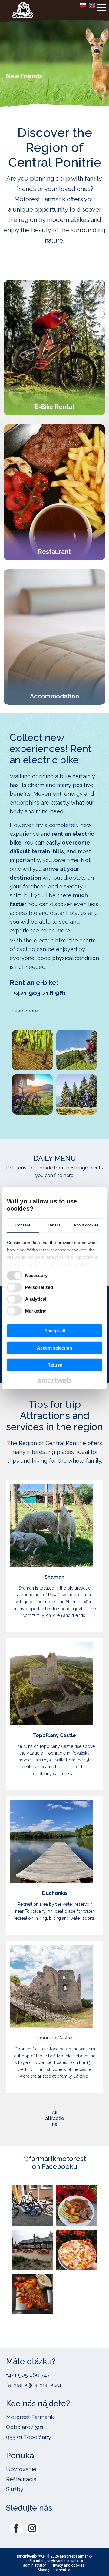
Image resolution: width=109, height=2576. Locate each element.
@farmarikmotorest (55, 2159)
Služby (15, 2489)
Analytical (36, 1299)
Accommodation (54, 696)
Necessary (36, 1275)
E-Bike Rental (54, 407)
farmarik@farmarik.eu (33, 2385)
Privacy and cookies (68, 2565)
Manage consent (52, 2570)
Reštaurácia (21, 2479)
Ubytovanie (21, 2469)
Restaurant (54, 552)
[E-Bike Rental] (54, 348)
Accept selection (54, 1348)
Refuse (55, 1365)
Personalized (39, 1287)
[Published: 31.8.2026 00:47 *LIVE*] (41, 2556)
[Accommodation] (54, 637)
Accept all (55, 1331)
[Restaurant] (54, 492)
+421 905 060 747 (28, 2375)
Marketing (36, 1311)
